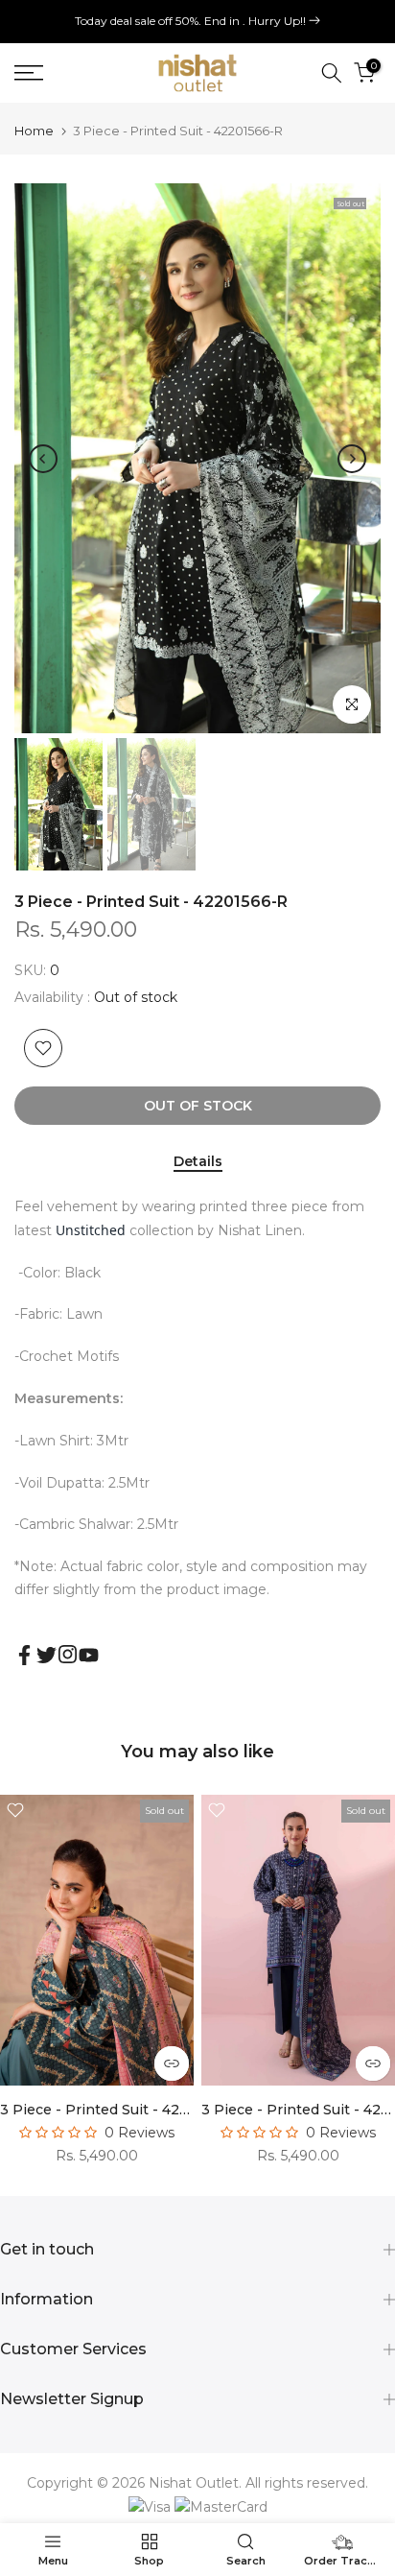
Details (198, 1162)
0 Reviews (139, 2133)
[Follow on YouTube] (89, 1655)
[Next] (352, 459)
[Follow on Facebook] (24, 1655)
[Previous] (43, 459)
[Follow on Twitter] (46, 1655)
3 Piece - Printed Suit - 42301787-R (122, 2110)
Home (34, 131)
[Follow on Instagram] (68, 1654)
